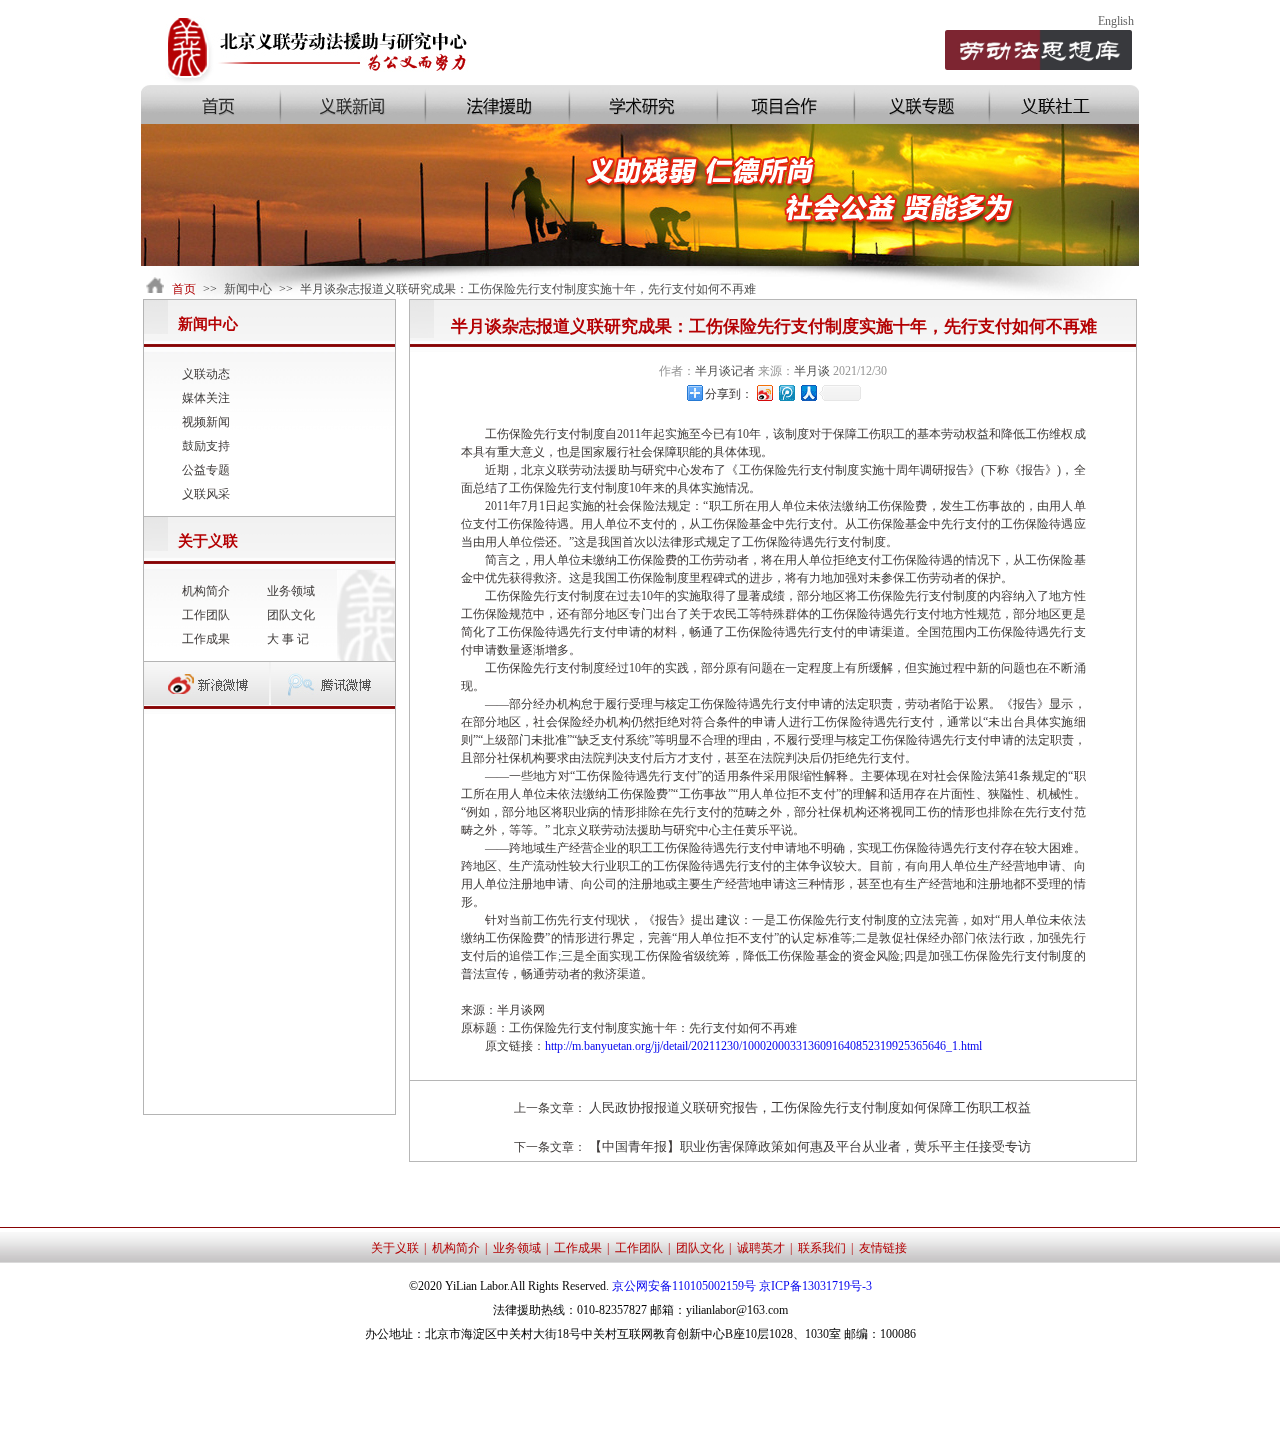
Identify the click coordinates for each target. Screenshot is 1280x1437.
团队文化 (291, 615)
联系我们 (822, 1248)
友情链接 (883, 1248)
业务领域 (291, 591)
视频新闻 (206, 422)
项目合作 (784, 104)
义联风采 (206, 494)
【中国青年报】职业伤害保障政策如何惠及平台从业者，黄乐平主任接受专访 (810, 1146)
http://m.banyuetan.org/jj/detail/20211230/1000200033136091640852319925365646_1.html (763, 1046)
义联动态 (206, 374)
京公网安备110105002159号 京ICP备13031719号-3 (742, 1286)
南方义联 (1063, 104)
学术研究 (642, 104)
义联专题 (920, 104)
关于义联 (395, 1248)
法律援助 (496, 104)
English (1116, 21)
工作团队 (206, 615)
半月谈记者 (725, 371)
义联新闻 (351, 104)
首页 (210, 104)
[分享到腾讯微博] (786, 392)
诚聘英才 (761, 1248)
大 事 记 (288, 639)
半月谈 (812, 371)
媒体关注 (206, 398)
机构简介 (206, 591)
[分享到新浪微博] (764, 392)
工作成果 (206, 639)
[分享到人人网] (808, 392)
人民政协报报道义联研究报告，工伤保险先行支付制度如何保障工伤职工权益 (810, 1107)
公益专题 (206, 470)
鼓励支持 (206, 446)
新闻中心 (248, 289)
